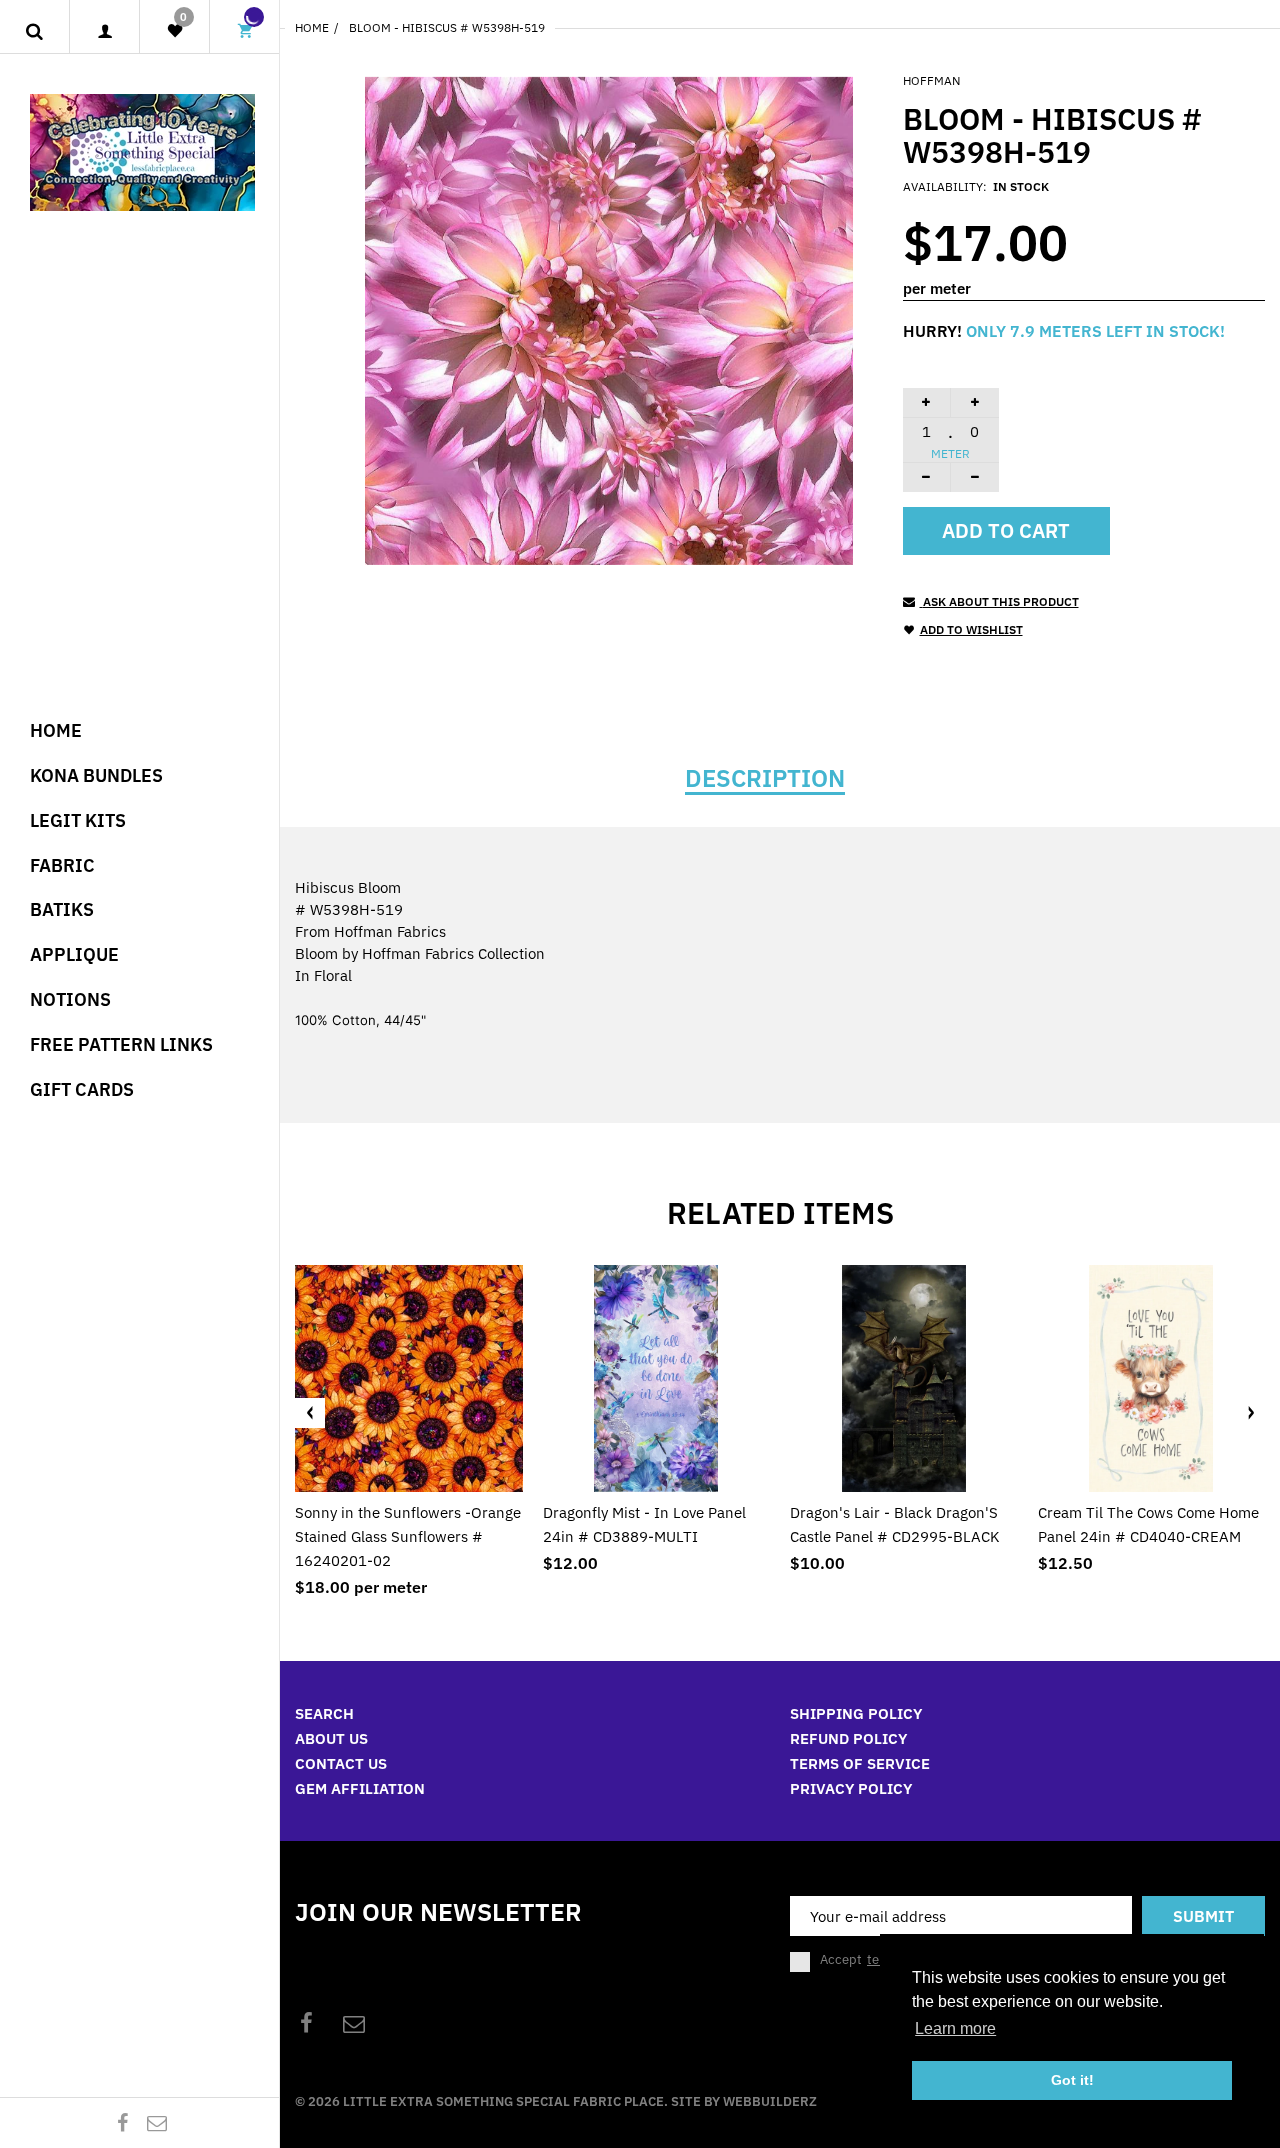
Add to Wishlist (971, 629)
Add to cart (1006, 530)
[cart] (245, 31)
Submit (1203, 1916)
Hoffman (931, 80)
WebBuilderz (770, 2101)
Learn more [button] (955, 2028)
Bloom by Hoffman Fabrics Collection (420, 953)
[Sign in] (104, 31)
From (370, 931)
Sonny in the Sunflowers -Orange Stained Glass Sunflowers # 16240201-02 (408, 1536)
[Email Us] (157, 2122)
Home (312, 27)
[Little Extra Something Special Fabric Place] (142, 150)
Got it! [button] (1072, 2080)
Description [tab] (765, 778)
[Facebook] (123, 2122)
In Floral (323, 975)
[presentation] (310, 1413)
